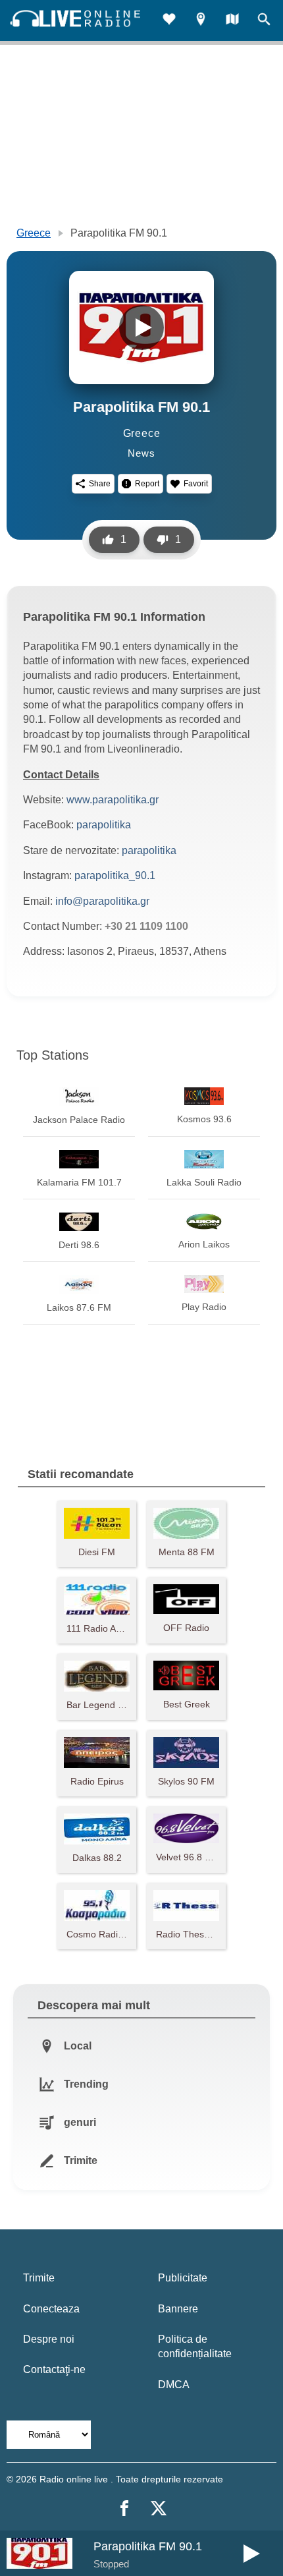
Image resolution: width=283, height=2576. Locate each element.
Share (100, 484)
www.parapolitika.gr (113, 800)
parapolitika (104, 825)
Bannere (178, 2309)
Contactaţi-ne (54, 2369)
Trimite (39, 2278)
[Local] (201, 21)
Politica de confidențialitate (195, 2346)
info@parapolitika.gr (102, 901)
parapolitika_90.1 (115, 875)
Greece (34, 233)
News (141, 453)
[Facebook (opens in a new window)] (124, 2508)
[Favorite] (169, 21)
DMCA (174, 2385)
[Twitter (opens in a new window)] (159, 2508)
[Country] (232, 21)
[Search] (264, 21)
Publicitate (183, 2278)
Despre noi (49, 2339)
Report (147, 484)
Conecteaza (51, 2309)
